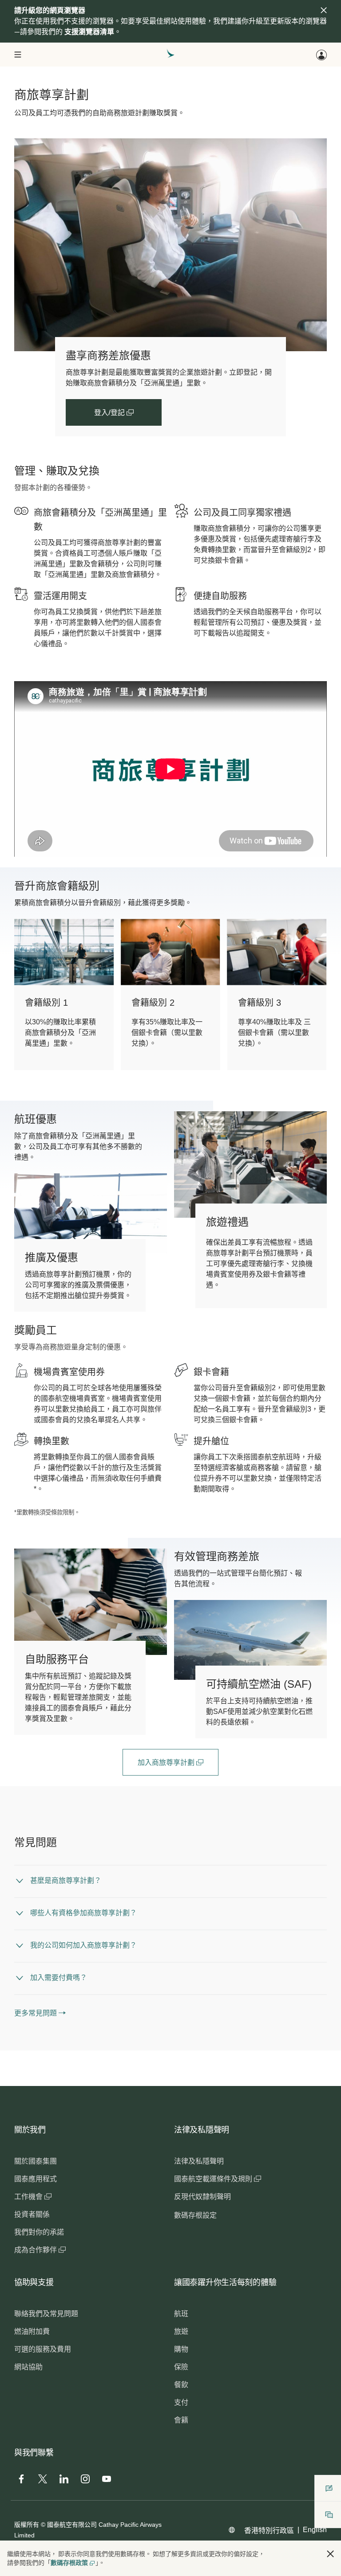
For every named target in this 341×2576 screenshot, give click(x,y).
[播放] (21, 849)
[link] (170, 245)
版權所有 (27, 2525)
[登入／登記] (321, 55)
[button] (330, 2554)
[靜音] (32, 849)
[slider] (19, 839)
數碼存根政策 (69, 2563)
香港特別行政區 (269, 2531)
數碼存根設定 (195, 2215)
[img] (324, 10)
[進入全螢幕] (319, 849)
